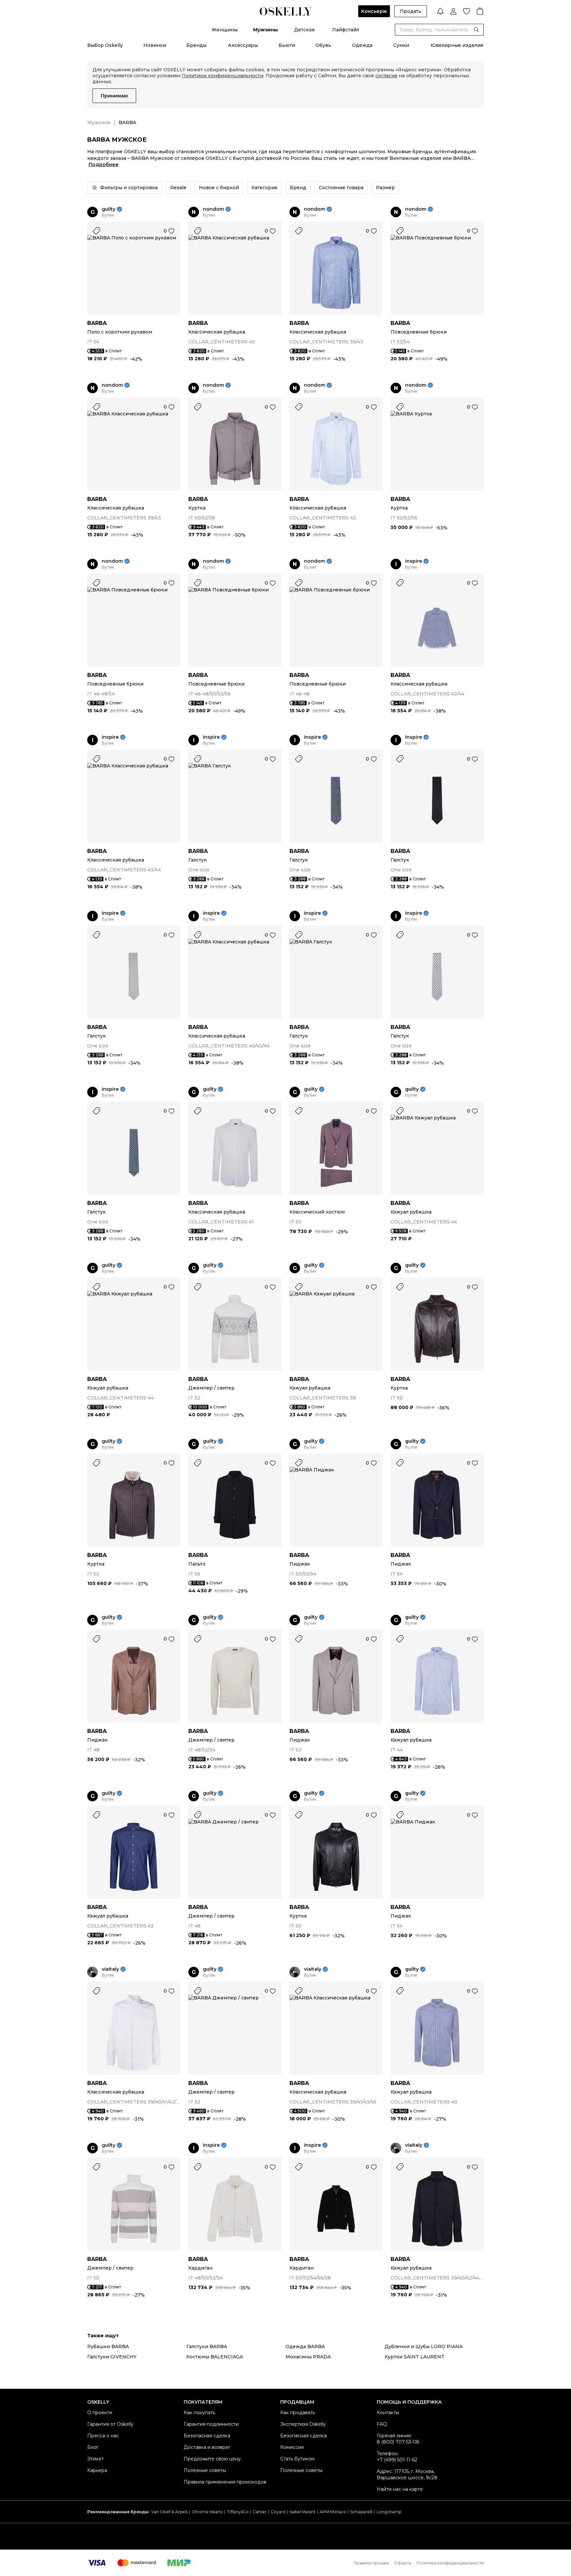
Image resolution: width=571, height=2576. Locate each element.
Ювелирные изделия (457, 45)
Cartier (260, 2512)
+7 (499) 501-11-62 (397, 2460)
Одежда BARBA (305, 2347)
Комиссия (292, 2447)
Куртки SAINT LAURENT (415, 2357)
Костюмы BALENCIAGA (215, 2357)
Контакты (388, 2413)
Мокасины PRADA (308, 2357)
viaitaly (110, 1969)
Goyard (278, 2512)
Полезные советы (205, 2470)
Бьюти (287, 45)
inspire (414, 561)
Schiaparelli (362, 2512)
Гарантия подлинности (211, 2424)
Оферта (403, 2563)
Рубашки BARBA (108, 2347)
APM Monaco (333, 2512)
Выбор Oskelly (105, 45)
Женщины (225, 30)
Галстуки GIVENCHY (112, 2357)
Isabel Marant (303, 2512)
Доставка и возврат (207, 2447)
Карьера (97, 2470)
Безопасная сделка (207, 2436)
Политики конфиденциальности (223, 76)
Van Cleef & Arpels (170, 2512)
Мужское (99, 123)
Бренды (196, 45)
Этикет (95, 2459)
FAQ (382, 2424)
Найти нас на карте (400, 2489)
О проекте (100, 2413)
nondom (213, 209)
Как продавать (298, 2413)
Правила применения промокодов (225, 2482)
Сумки (401, 45)
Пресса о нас (103, 2436)
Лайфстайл (346, 30)
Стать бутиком (297, 2459)
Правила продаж (371, 2563)
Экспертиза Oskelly (303, 2424)
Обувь (323, 45)
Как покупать (199, 2413)
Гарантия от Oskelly (110, 2424)
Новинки (155, 45)
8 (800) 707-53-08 (398, 2442)
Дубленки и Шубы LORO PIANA (424, 2347)
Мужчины (266, 30)
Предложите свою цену (212, 2459)
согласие (386, 76)
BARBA (97, 323)
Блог (93, 2447)
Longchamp (389, 2512)
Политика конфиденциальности (450, 2563)
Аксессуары (243, 45)
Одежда (362, 45)
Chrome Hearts (207, 2512)
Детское (305, 30)
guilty (109, 209)
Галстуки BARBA (207, 2347)
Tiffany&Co (238, 2512)
